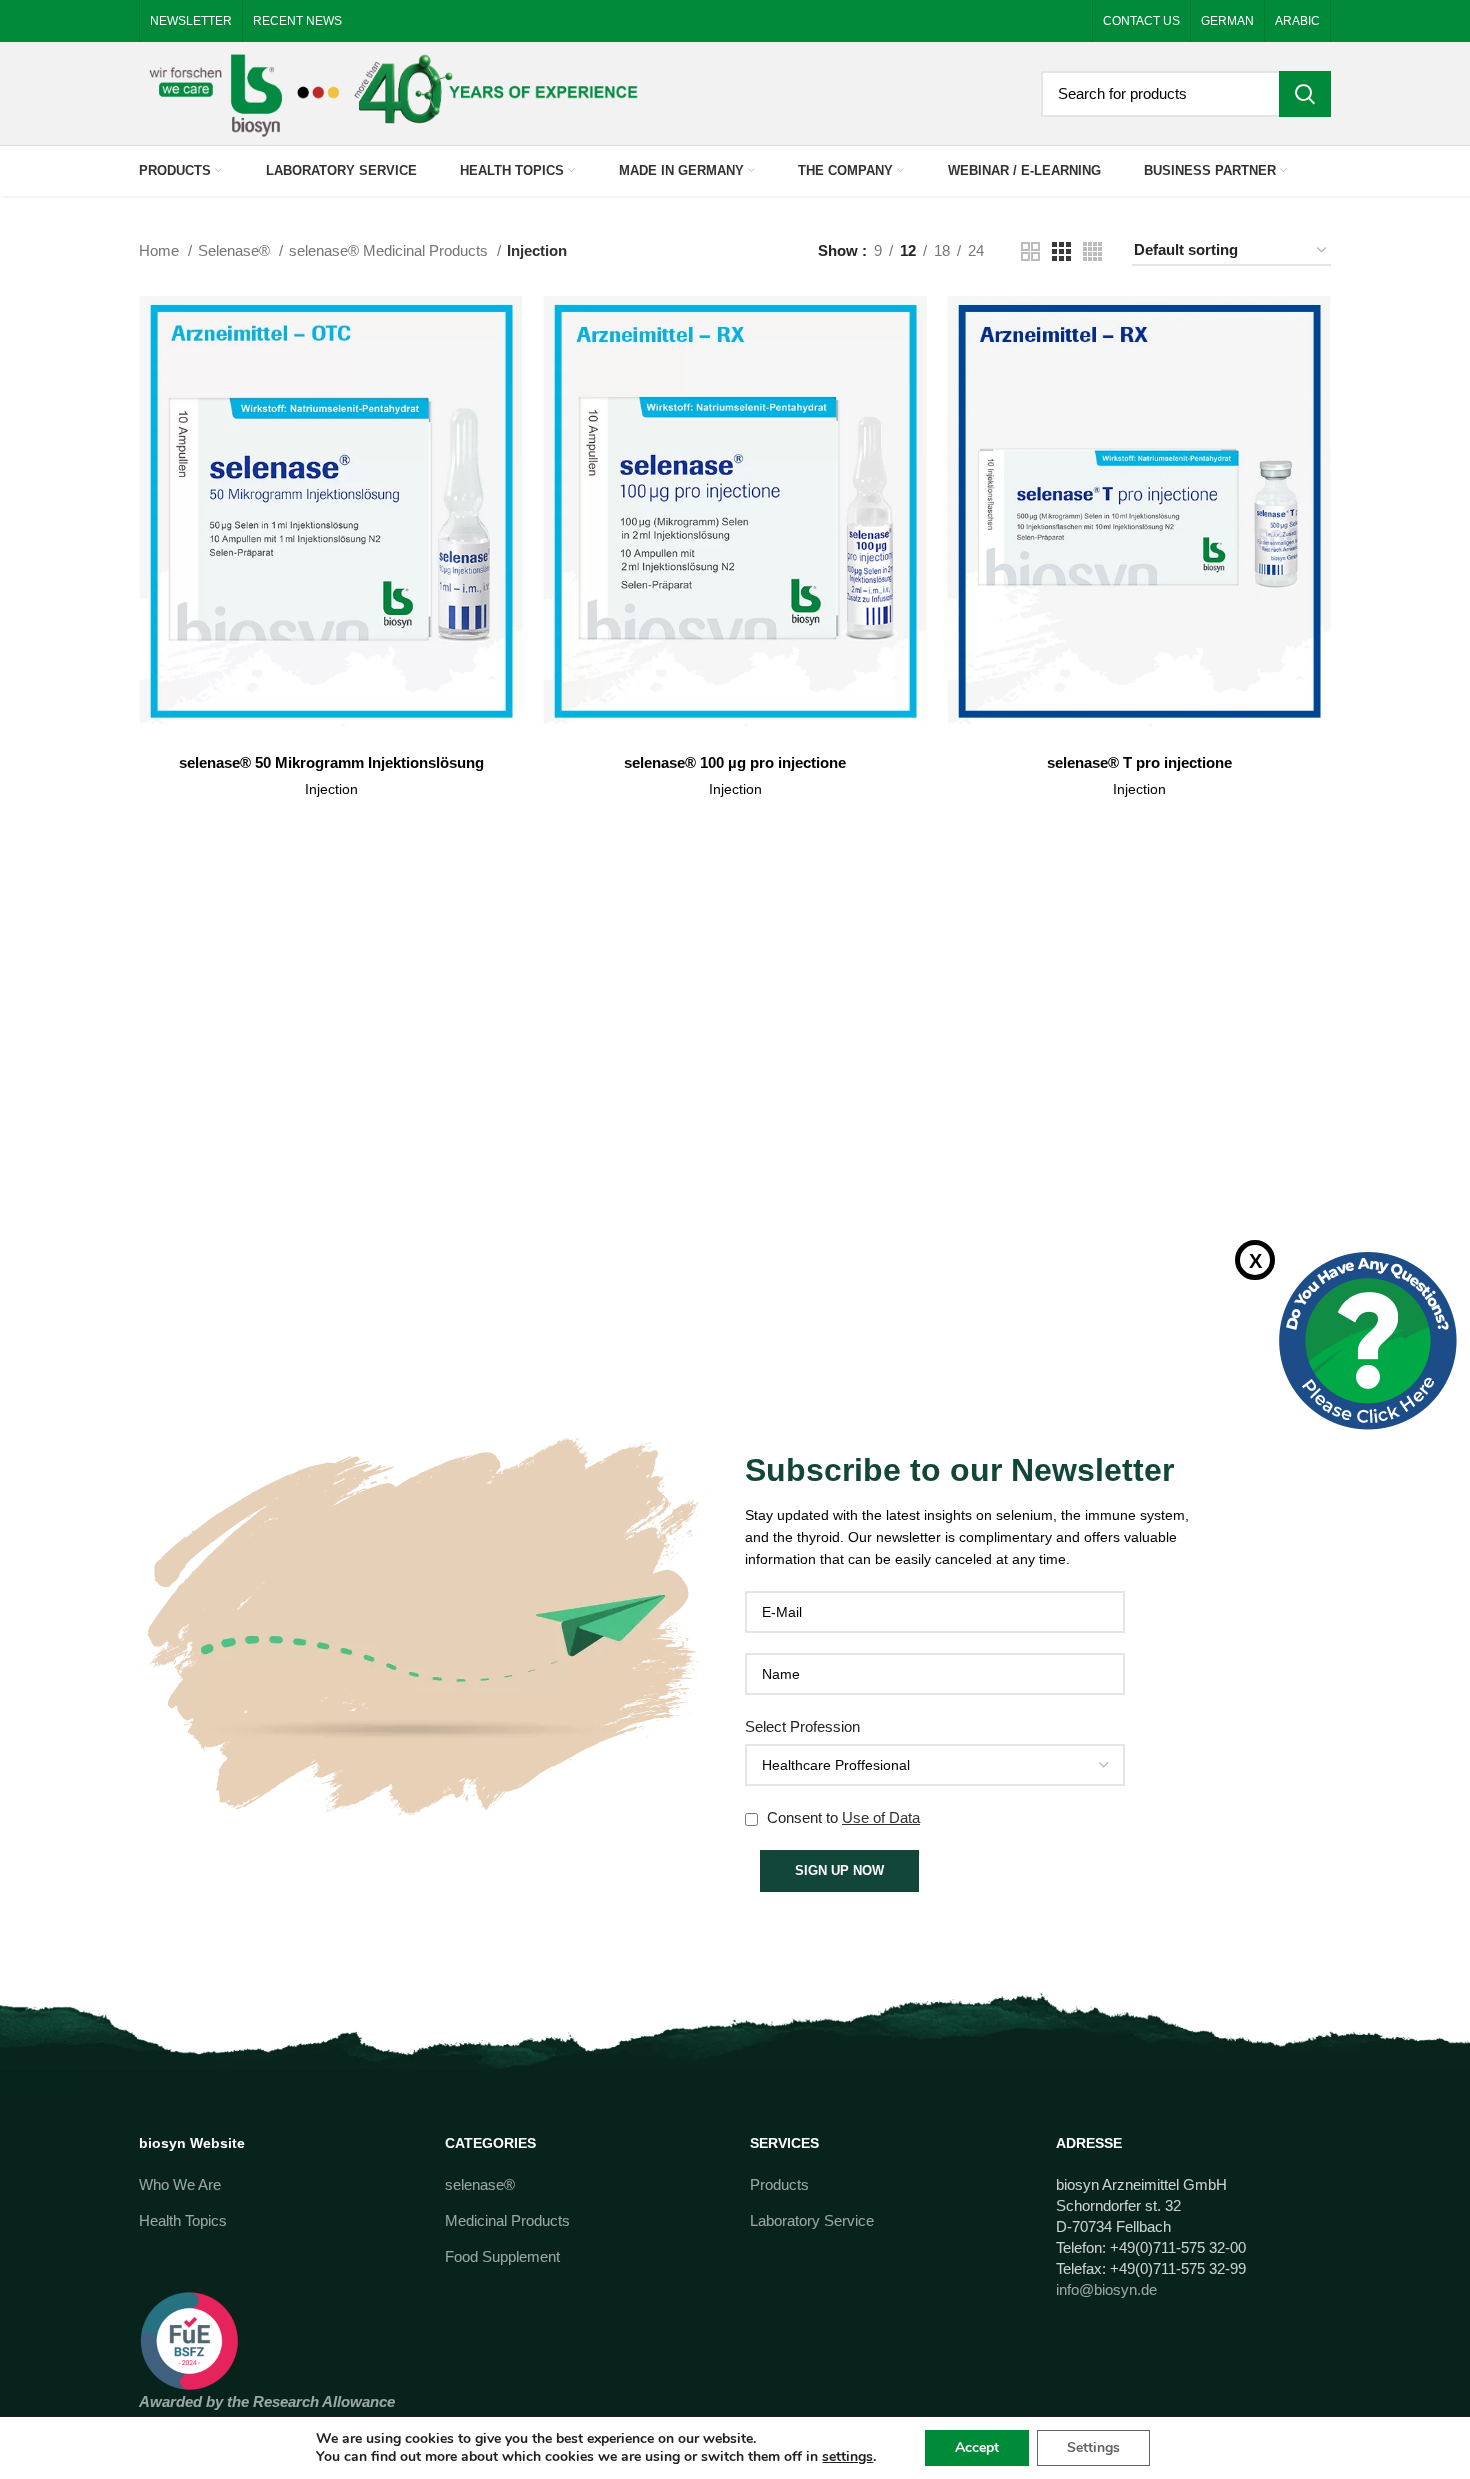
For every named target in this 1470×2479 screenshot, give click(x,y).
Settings (1093, 2447)
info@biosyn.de (1106, 2289)
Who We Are (180, 2184)
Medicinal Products (507, 2220)
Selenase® (236, 250)
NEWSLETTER (191, 21)
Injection (331, 789)
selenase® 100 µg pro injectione (735, 762)
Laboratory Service (812, 2220)
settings (847, 2457)
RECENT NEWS (297, 21)
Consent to (841, 1817)
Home (161, 250)
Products (779, 2184)
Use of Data (881, 1817)
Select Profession (802, 1726)
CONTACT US (1141, 21)
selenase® (480, 2184)
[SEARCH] (1305, 94)
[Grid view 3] (1061, 251)
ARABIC (1297, 21)
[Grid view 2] (1030, 251)
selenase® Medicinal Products (390, 250)
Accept (977, 2447)
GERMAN (1227, 21)
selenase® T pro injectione (1139, 762)
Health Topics (183, 2220)
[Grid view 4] (1092, 251)
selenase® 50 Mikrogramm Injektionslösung (331, 762)
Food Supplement (502, 2256)
